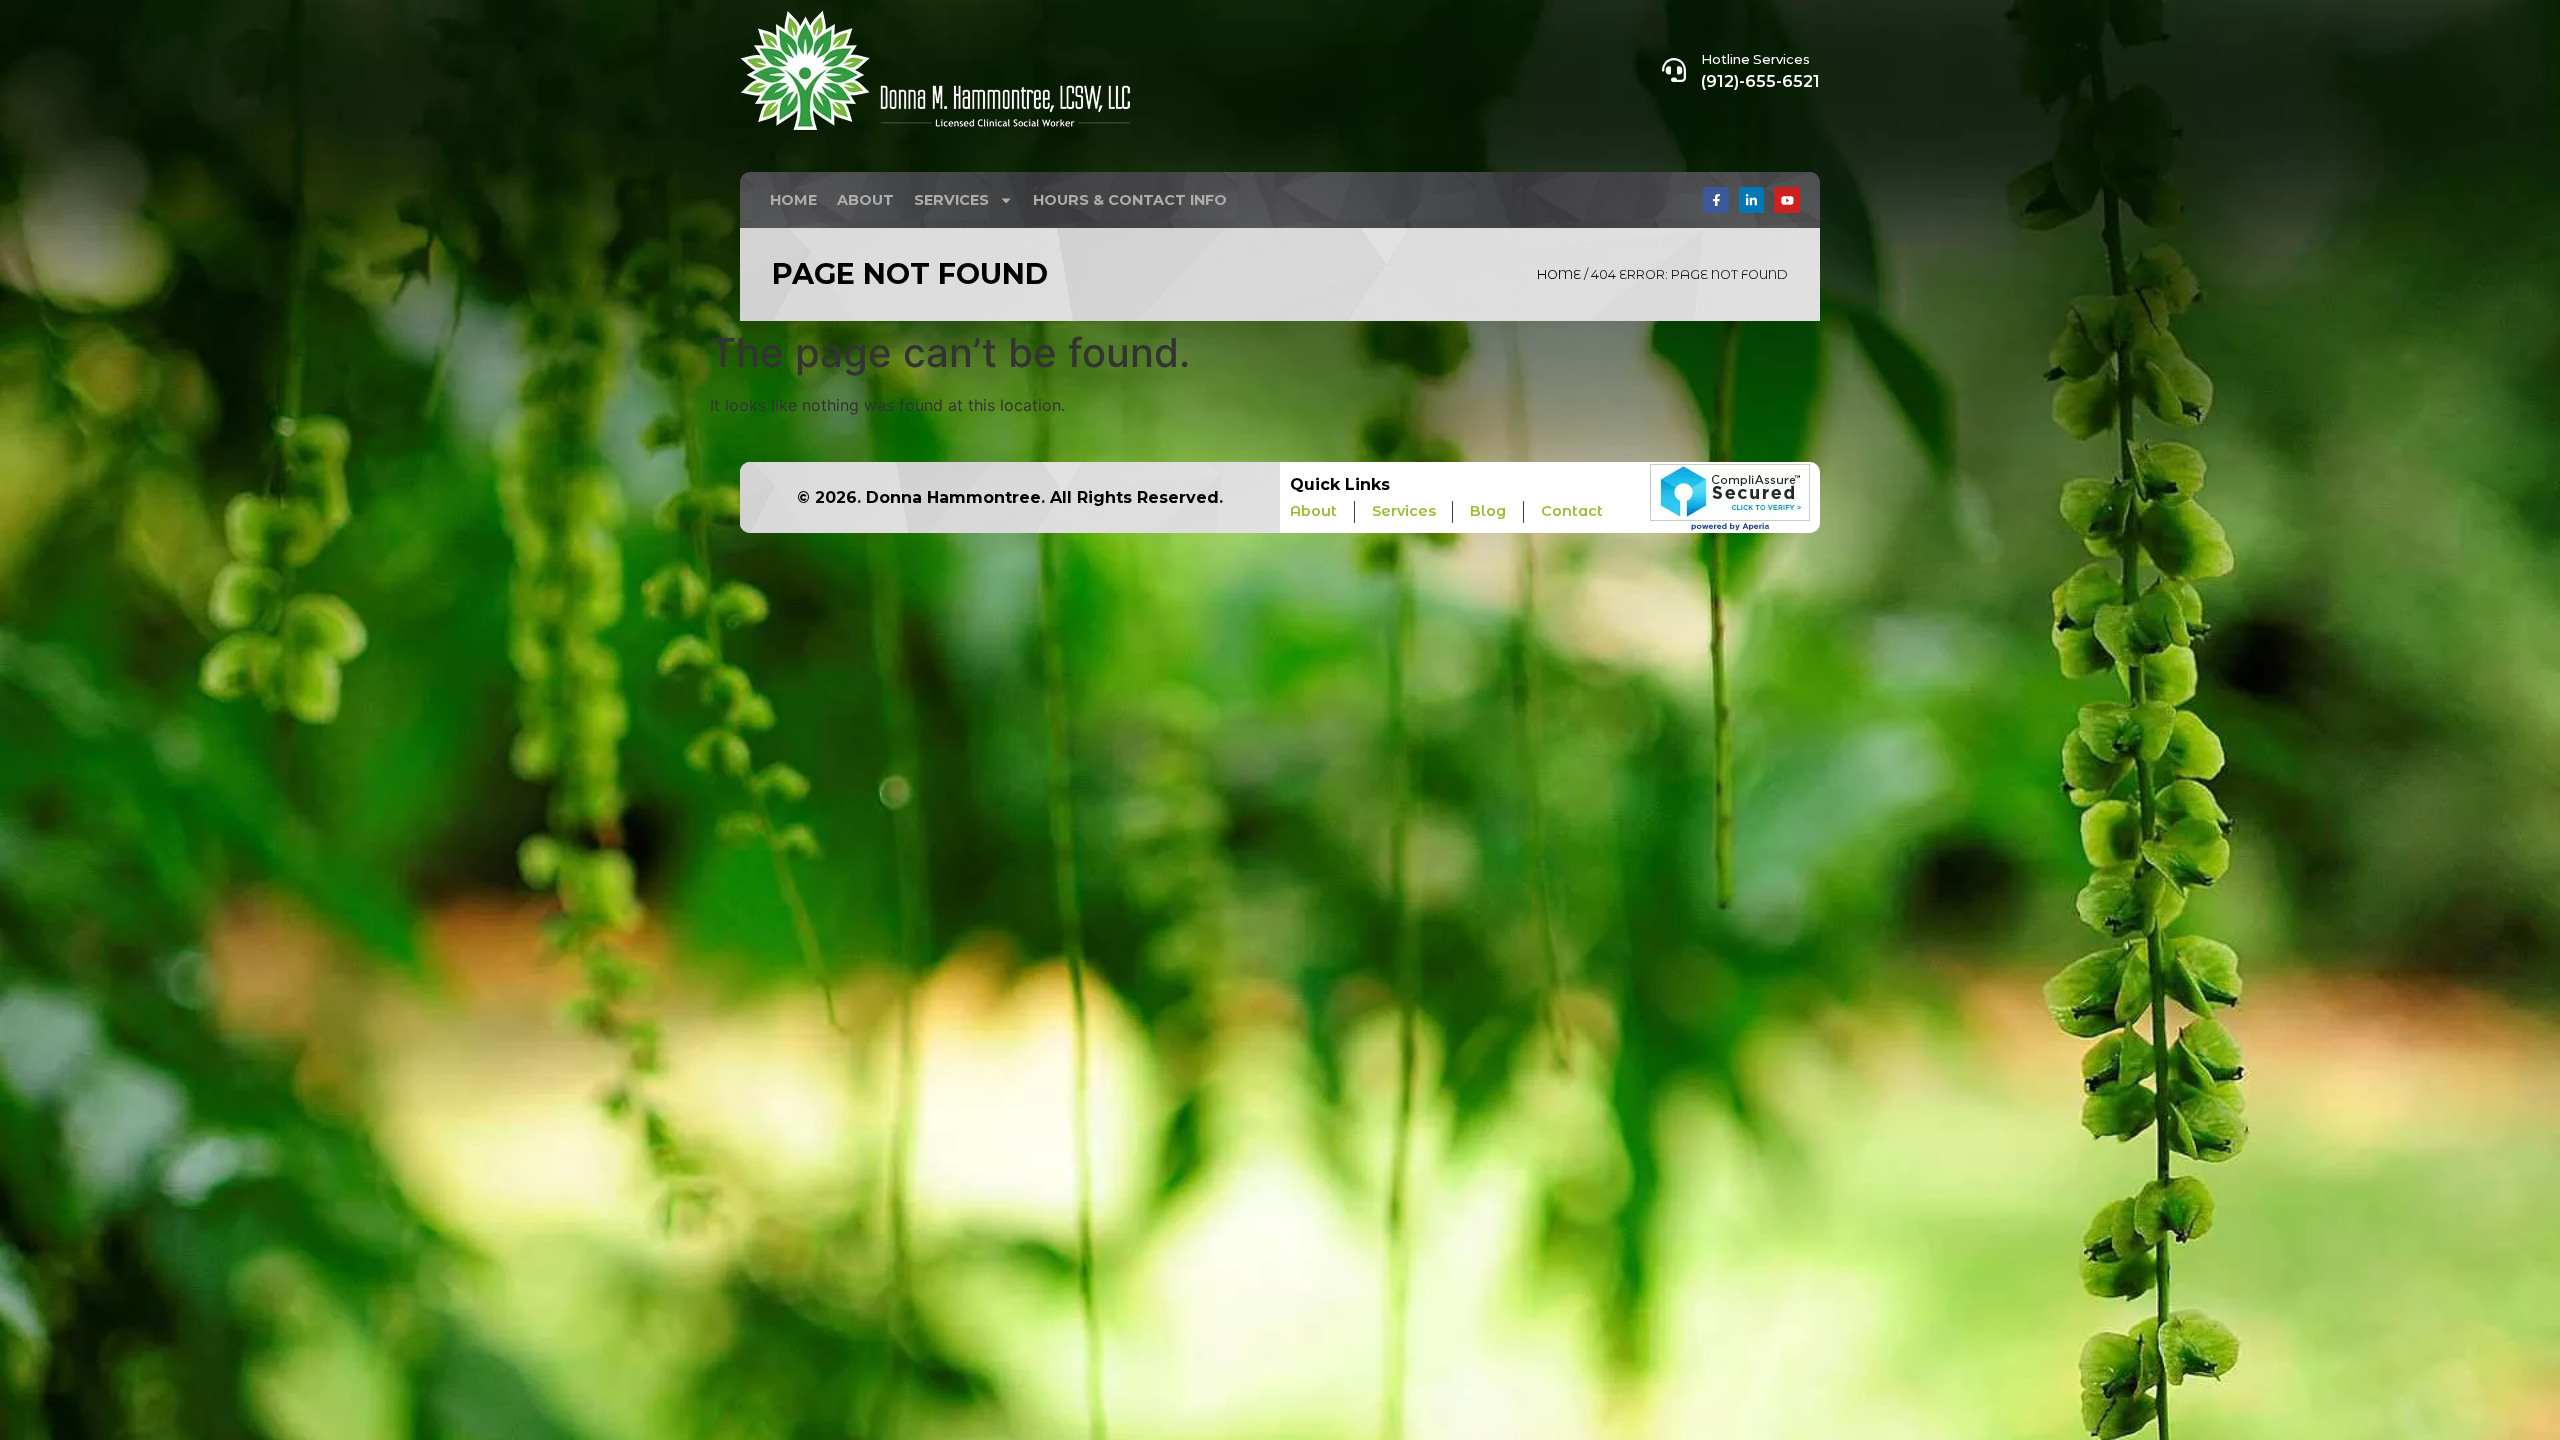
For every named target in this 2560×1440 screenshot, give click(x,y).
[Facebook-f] (1716, 200)
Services (951, 200)
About (865, 200)
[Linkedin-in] (1752, 200)
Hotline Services (1755, 59)
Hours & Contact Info (1130, 200)
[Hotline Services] (1674, 70)
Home (793, 200)
